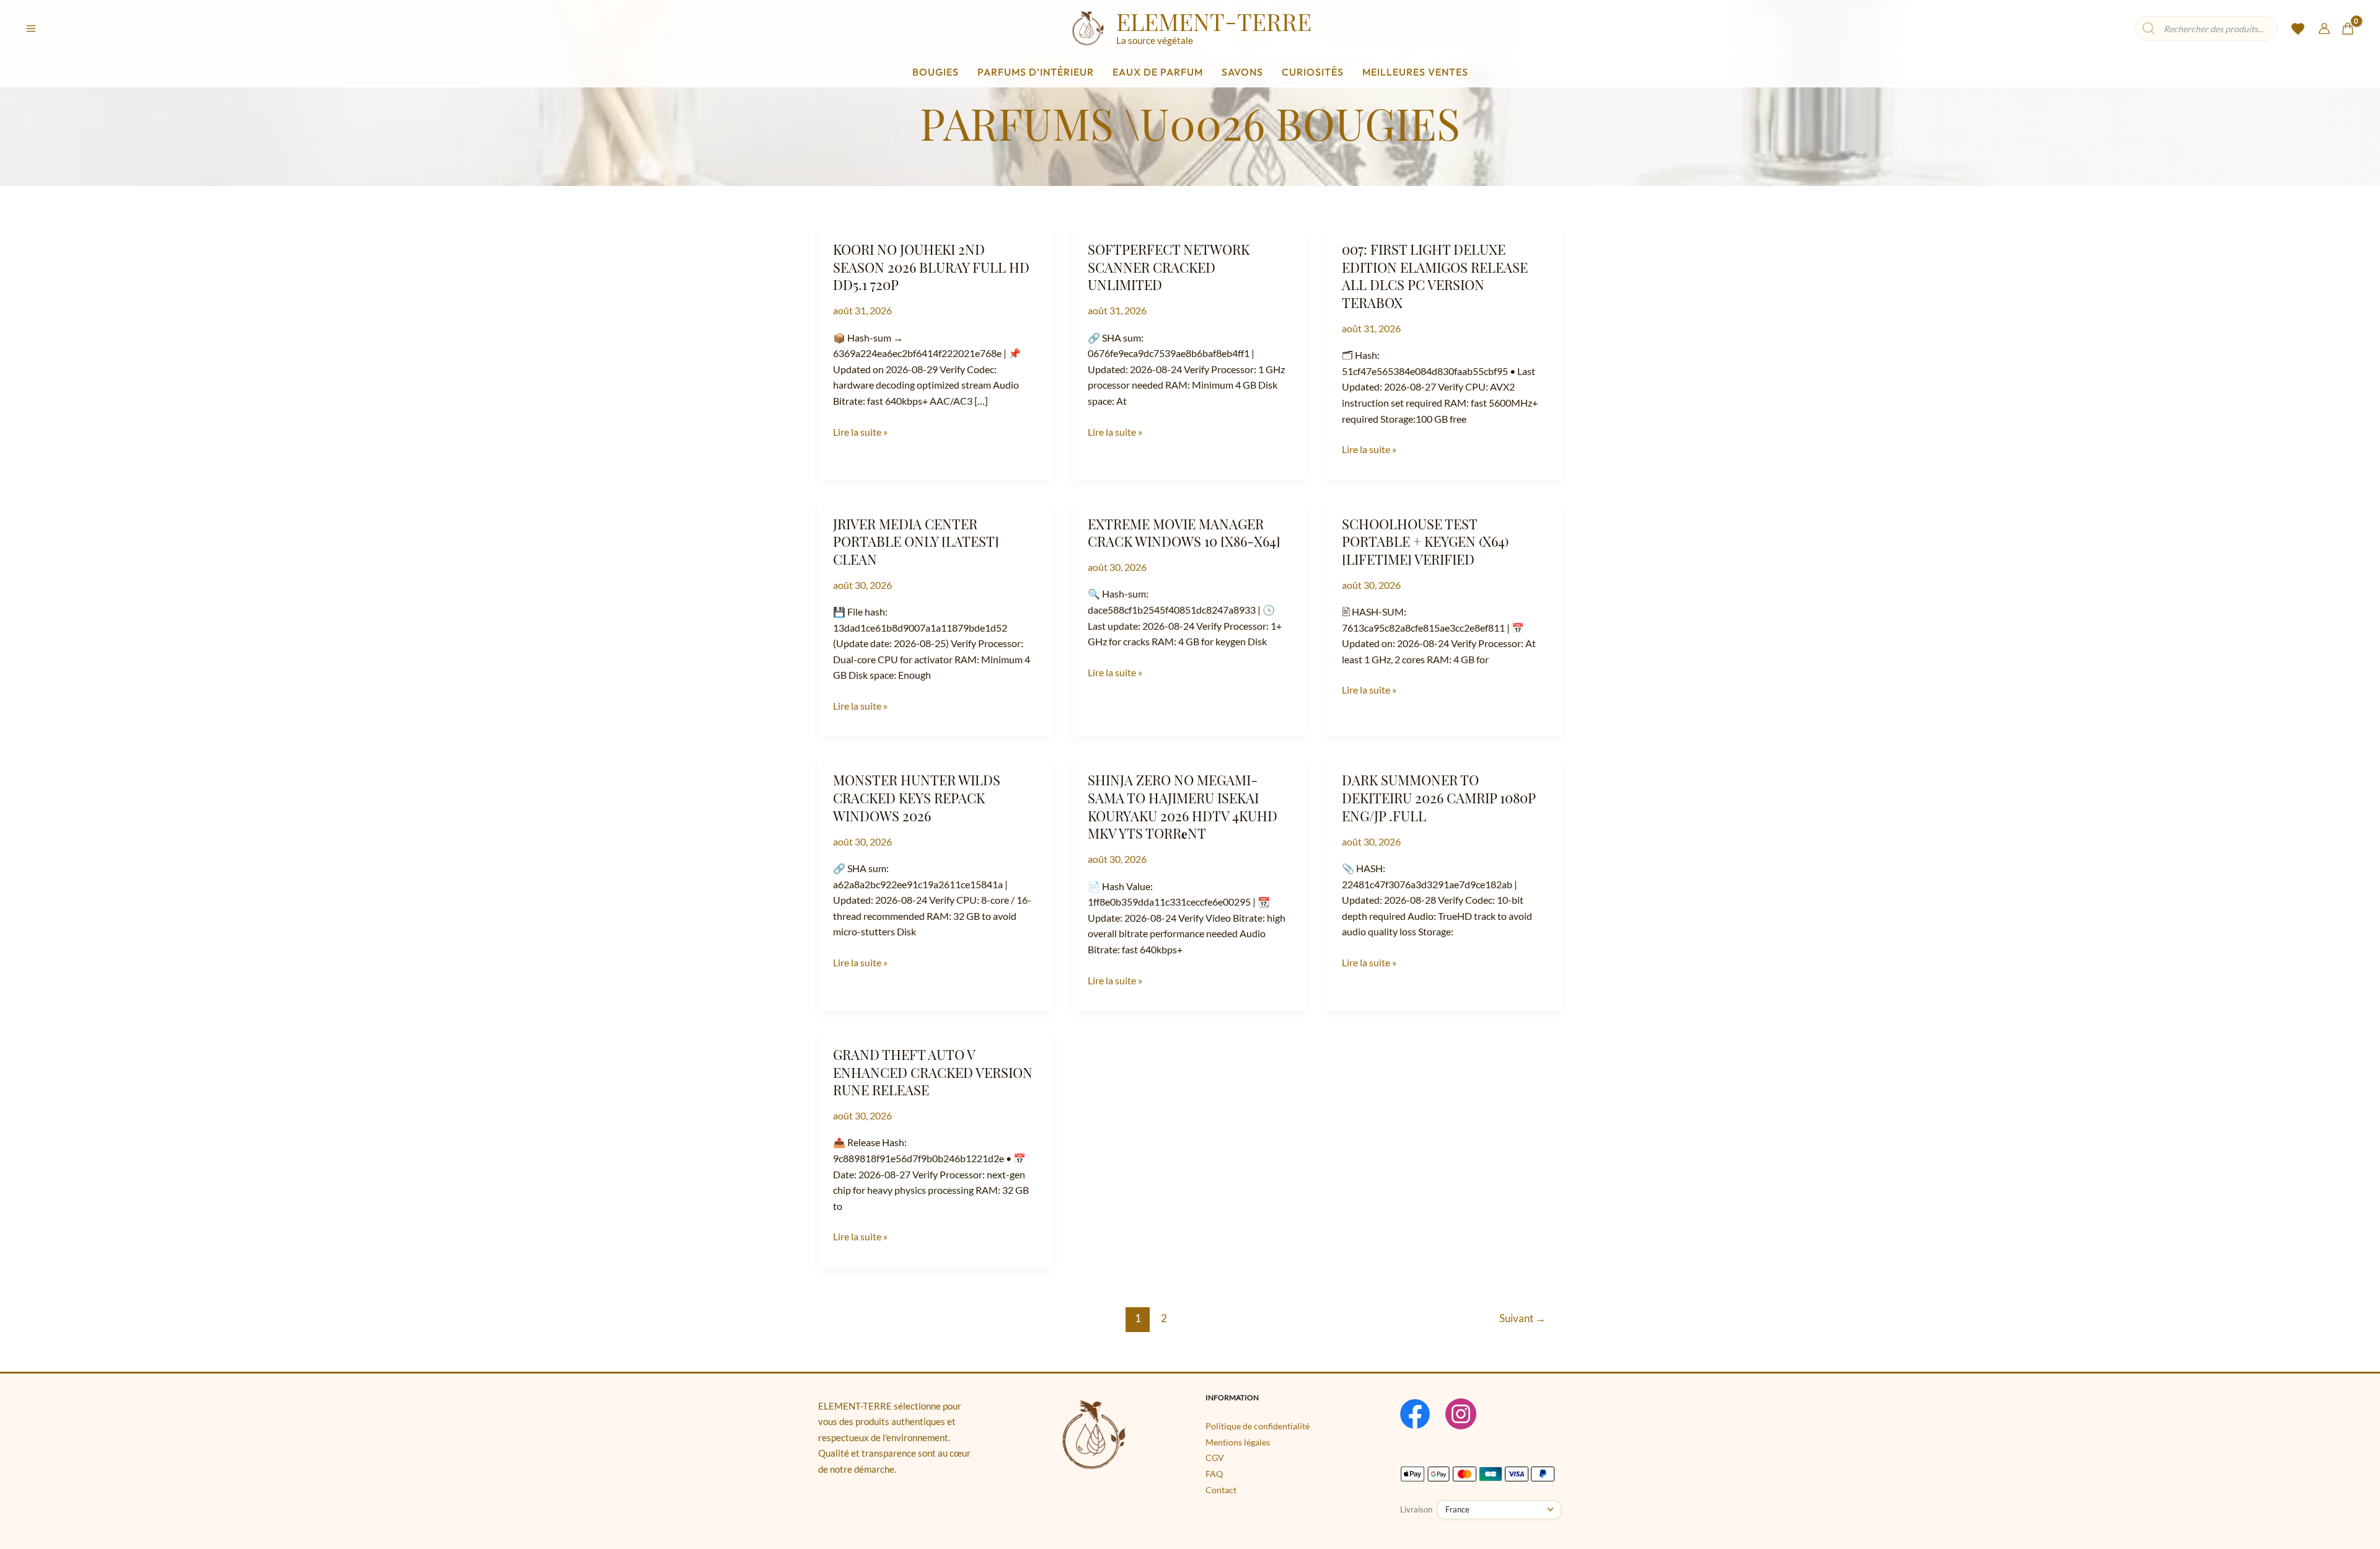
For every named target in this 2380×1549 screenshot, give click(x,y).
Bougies (936, 72)
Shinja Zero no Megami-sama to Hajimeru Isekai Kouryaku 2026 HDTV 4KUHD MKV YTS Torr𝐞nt (1183, 806)
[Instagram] (1461, 1414)
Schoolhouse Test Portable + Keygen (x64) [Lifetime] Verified (1425, 541)
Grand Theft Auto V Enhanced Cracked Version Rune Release (933, 1072)
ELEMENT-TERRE (1214, 21)
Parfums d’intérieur (1036, 72)
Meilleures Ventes (1415, 72)
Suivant (1523, 1318)
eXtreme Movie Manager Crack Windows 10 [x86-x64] (1184, 533)
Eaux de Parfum (1158, 72)
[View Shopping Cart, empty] (2347, 29)
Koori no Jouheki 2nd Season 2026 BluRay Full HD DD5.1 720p (931, 267)
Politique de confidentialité (1258, 1426)
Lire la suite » (860, 431)
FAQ (1214, 1474)
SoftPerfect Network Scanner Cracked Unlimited (1169, 267)
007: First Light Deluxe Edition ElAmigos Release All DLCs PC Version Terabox (1435, 276)
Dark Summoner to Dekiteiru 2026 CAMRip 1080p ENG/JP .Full (1439, 797)
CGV (1215, 1458)
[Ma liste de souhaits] (2298, 33)
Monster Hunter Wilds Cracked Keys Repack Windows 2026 (917, 797)
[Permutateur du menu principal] (31, 29)
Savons (1242, 72)
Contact (1221, 1490)
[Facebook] (1415, 1414)
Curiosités (1313, 72)
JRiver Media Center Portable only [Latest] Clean (916, 541)
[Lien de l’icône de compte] (2324, 29)
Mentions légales (1238, 1442)
